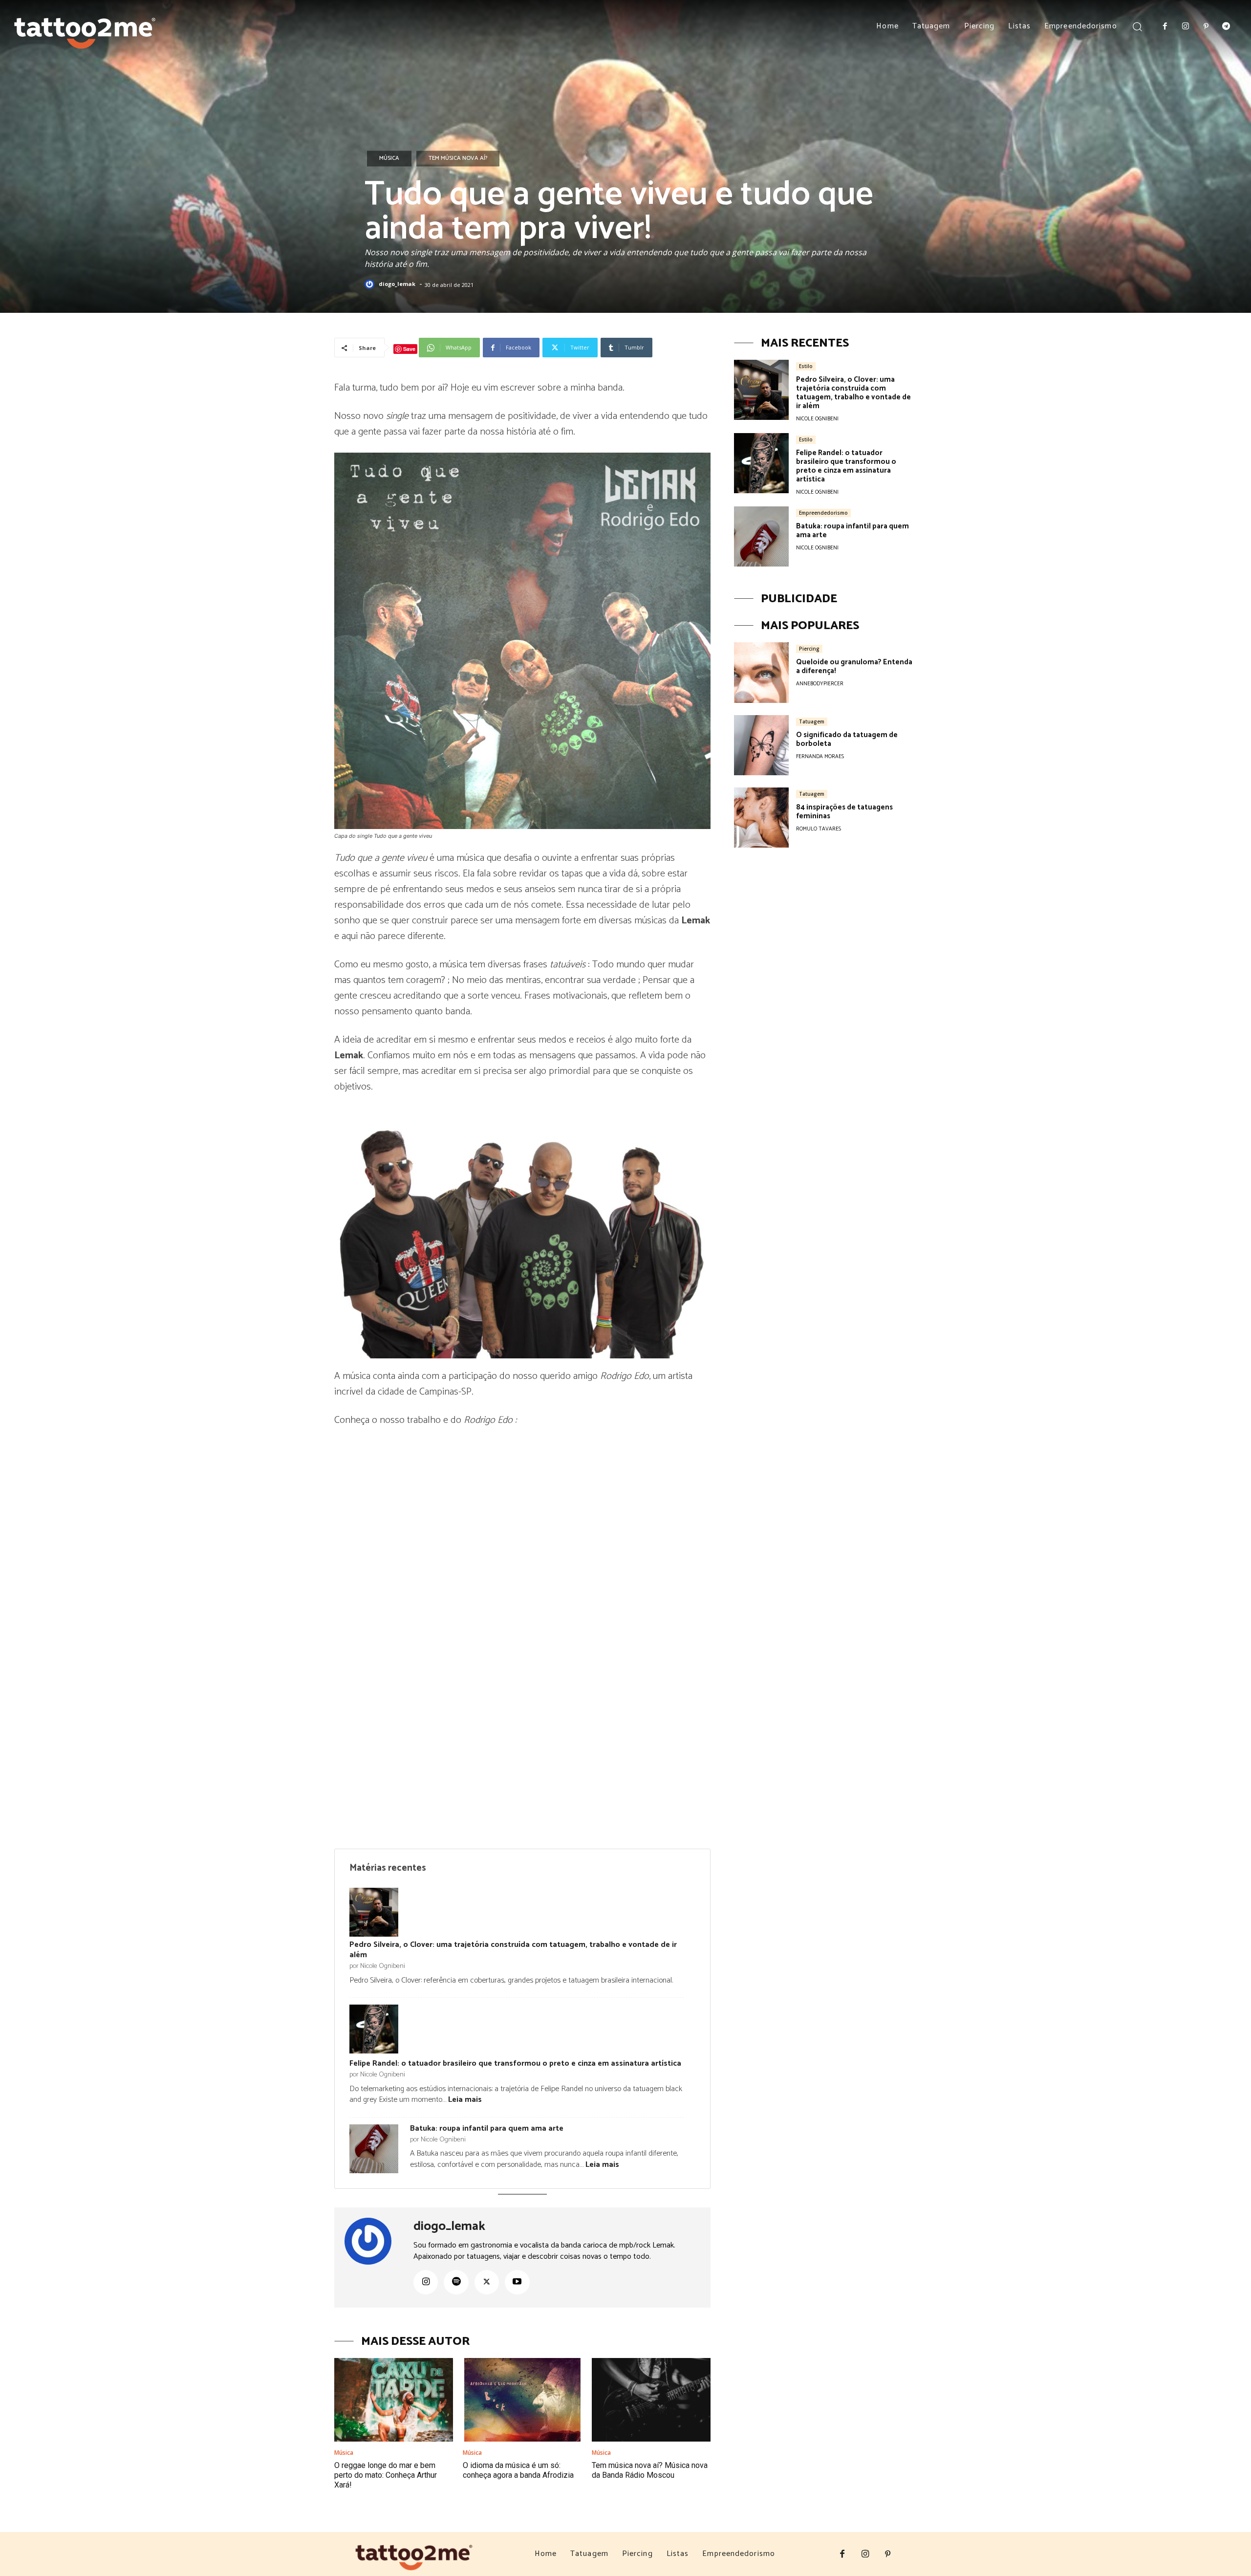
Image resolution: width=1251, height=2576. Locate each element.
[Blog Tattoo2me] (85, 29)
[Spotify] (456, 2282)
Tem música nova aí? (458, 158)
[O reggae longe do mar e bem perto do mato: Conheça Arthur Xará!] (394, 2400)
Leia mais (465, 2100)
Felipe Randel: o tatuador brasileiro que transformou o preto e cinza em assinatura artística (515, 2063)
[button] (1137, 26)
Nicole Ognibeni (817, 419)
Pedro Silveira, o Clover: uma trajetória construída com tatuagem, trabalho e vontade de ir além (513, 1950)
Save (409, 349)
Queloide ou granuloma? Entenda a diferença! (854, 666)
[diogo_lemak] (371, 284)
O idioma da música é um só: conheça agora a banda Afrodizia (518, 2470)
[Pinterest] (1206, 27)
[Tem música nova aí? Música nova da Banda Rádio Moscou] (651, 2400)
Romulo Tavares (819, 829)
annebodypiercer (820, 684)
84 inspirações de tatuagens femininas (844, 812)
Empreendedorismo (823, 513)
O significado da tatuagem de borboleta (847, 739)
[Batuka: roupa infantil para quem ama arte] (761, 536)
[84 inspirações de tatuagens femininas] (761, 818)
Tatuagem (812, 721)
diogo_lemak (397, 284)
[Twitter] (487, 2282)
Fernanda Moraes (820, 757)
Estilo (806, 366)
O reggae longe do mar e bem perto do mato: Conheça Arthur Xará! (386, 2475)
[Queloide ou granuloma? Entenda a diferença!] (761, 672)
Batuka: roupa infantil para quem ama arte (487, 2128)
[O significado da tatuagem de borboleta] (761, 745)
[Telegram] (1226, 27)
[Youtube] (517, 2282)
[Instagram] (1186, 27)
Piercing (809, 649)
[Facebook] (1165, 27)
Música (389, 158)
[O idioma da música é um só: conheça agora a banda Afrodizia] (522, 2400)
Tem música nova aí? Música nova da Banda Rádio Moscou (650, 2470)
